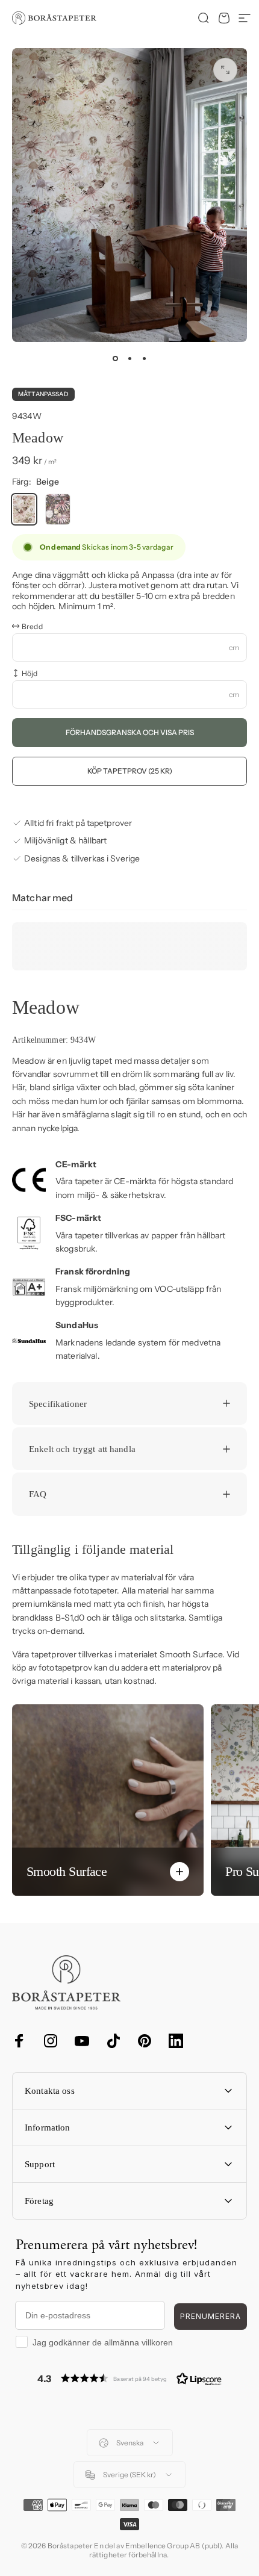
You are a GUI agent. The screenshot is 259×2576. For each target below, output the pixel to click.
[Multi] (58, 509)
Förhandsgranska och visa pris (130, 732)
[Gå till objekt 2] (129, 359)
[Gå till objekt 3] (144, 359)
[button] (129, 2378)
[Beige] (24, 509)
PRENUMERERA (211, 2316)
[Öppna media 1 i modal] (225, 70)
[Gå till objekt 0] (115, 359)
